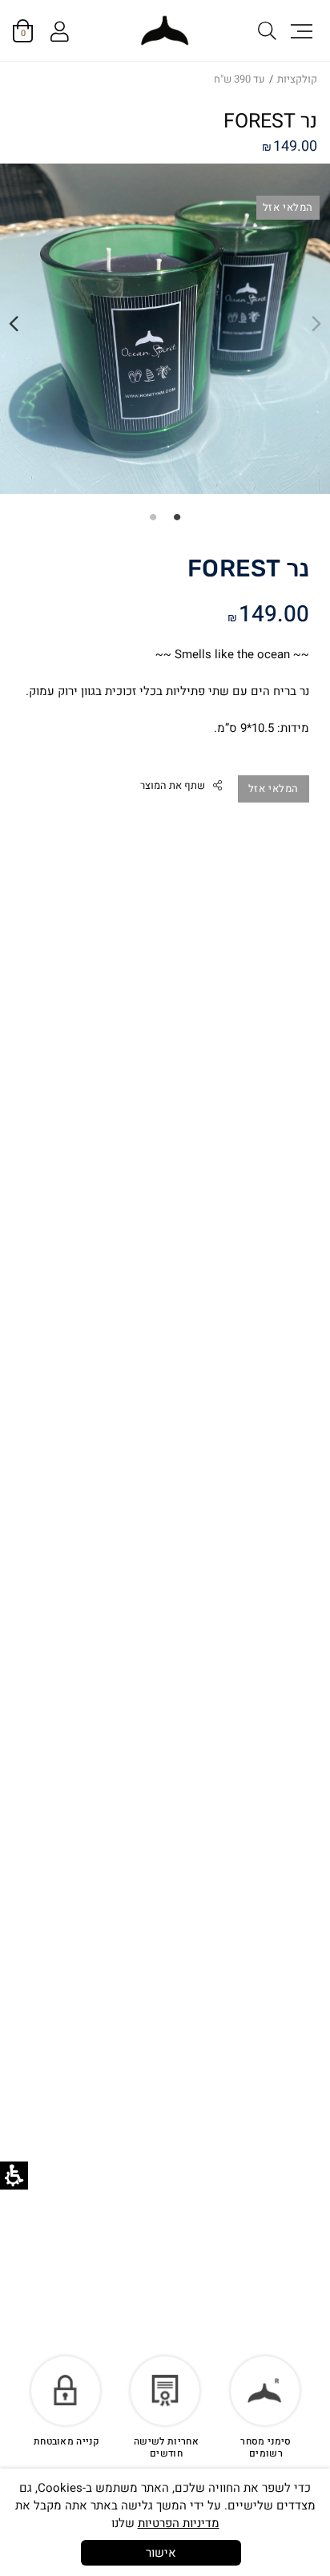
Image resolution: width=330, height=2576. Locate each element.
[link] (165, 31)
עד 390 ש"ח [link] (239, 79)
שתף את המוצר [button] (173, 786)
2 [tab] (153, 516)
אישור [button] (161, 2553)
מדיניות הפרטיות (179, 2523)
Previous (316, 324)
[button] (300, 30)
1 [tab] (177, 516)
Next (14, 324)
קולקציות (297, 79)
